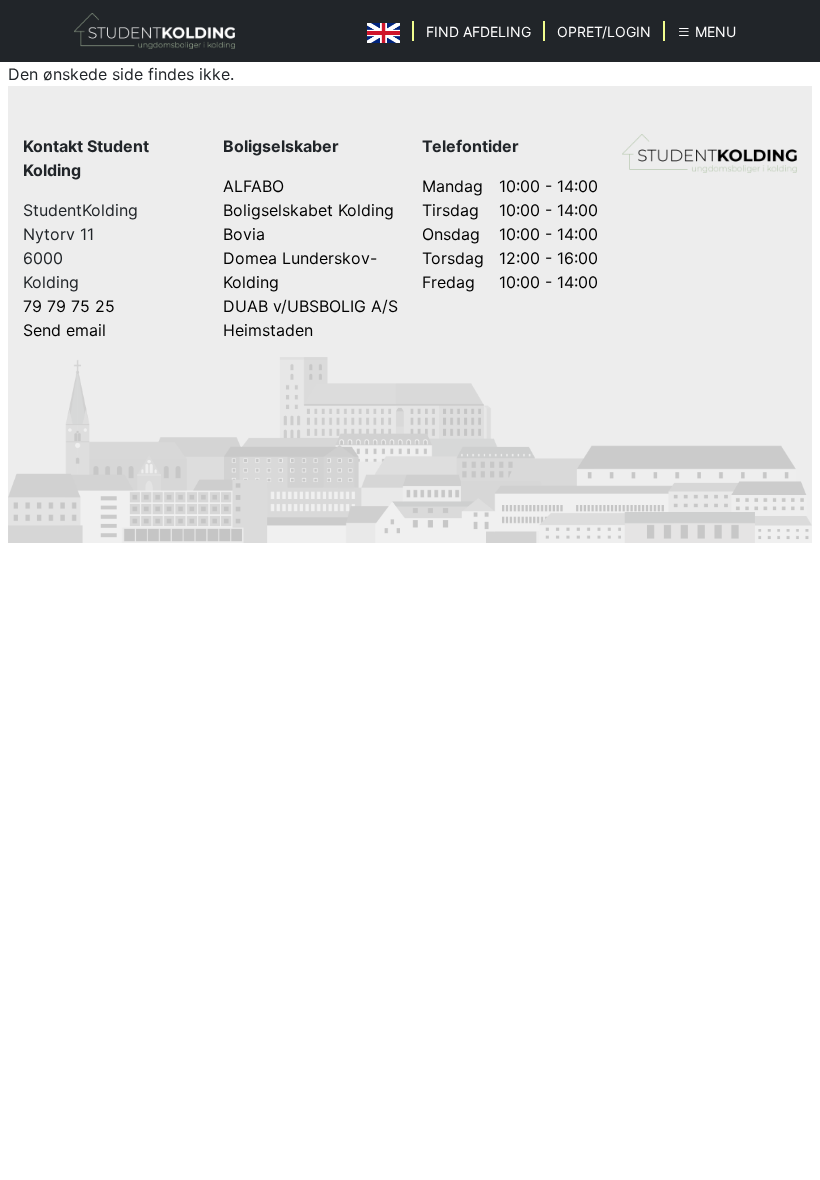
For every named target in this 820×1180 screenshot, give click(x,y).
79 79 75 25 (69, 306)
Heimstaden (268, 330)
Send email (64, 330)
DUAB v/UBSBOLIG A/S (310, 306)
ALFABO (253, 186)
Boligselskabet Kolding (308, 210)
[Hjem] (154, 31)
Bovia (244, 234)
